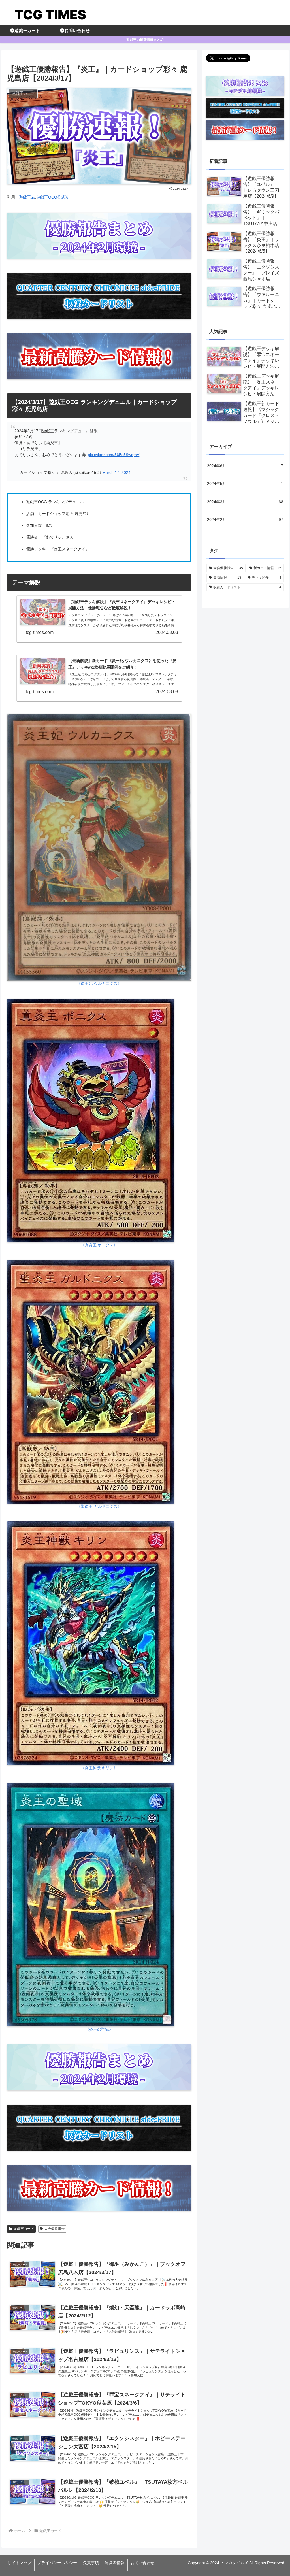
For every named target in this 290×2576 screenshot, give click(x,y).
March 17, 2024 (116, 472)
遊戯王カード (24, 2229)
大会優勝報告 (54, 2229)
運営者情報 (115, 2563)
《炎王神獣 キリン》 (99, 1768)
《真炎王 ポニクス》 (99, 1245)
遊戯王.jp (27, 197)
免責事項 (91, 2563)
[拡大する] (184, 721)
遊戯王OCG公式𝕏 (52, 197)
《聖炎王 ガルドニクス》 (99, 1506)
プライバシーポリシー (57, 2563)
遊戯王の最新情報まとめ (145, 40)
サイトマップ (20, 2563)
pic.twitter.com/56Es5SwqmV (114, 455)
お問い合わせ (142, 2563)
